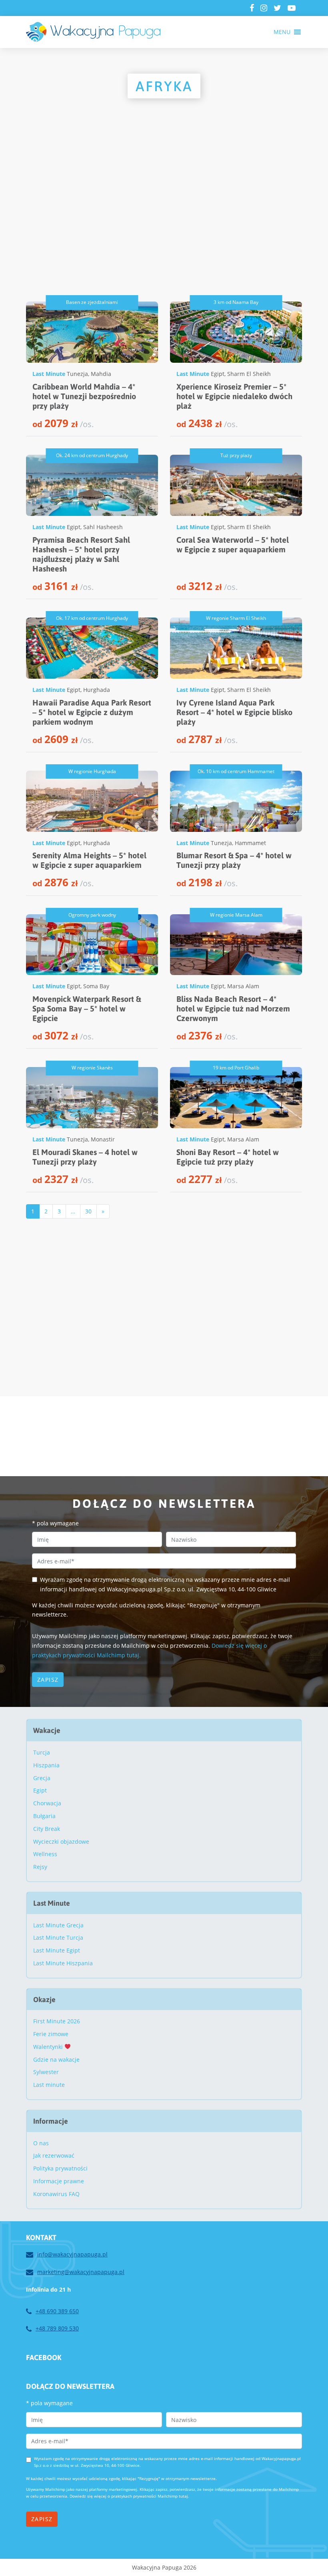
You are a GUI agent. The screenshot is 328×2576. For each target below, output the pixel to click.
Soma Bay (96, 986)
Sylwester (46, 2072)
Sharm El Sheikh (249, 374)
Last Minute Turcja (58, 1937)
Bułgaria (44, 1816)
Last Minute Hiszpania (63, 1963)
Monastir (103, 1139)
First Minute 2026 (57, 2021)
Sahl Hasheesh (103, 527)
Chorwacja (47, 1803)
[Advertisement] (164, 218)
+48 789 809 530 (57, 2328)
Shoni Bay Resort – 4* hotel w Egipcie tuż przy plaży (228, 1157)
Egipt (218, 374)
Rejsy (40, 1867)
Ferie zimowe (51, 2034)
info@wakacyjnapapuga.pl (72, 2254)
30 (88, 1211)
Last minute (49, 2085)
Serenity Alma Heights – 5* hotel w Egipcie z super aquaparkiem (89, 860)
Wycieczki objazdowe (61, 1842)
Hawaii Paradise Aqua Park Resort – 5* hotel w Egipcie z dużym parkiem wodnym (92, 712)
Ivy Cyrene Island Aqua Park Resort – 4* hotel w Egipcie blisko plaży (234, 712)
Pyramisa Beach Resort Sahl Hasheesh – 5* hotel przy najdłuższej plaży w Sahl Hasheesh (81, 554)
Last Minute (49, 374)
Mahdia (101, 374)
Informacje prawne (59, 2181)
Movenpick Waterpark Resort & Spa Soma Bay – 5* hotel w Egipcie (87, 1008)
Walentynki (49, 2047)
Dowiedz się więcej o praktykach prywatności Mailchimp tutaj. (129, 2496)
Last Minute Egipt (57, 1950)
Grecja (42, 1778)
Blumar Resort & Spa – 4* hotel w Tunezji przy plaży (234, 860)
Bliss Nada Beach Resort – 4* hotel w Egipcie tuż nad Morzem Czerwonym (233, 1008)
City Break (47, 1829)
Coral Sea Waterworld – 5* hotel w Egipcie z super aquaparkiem (233, 545)
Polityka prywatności (60, 2168)
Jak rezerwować (54, 2155)
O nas (41, 2143)
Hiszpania (46, 1765)
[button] (282, 32)
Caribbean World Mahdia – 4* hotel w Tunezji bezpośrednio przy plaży (84, 396)
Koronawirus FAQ (56, 2194)
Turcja (42, 1752)
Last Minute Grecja (58, 1925)
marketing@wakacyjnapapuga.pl (81, 2272)
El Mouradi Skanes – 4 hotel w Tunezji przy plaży (85, 1157)
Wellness (45, 1854)
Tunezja (77, 374)
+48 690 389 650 (57, 2311)
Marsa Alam (243, 986)
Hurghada (97, 690)
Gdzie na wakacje (56, 2059)
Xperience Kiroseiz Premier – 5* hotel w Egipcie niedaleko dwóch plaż (234, 396)
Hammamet (250, 843)
